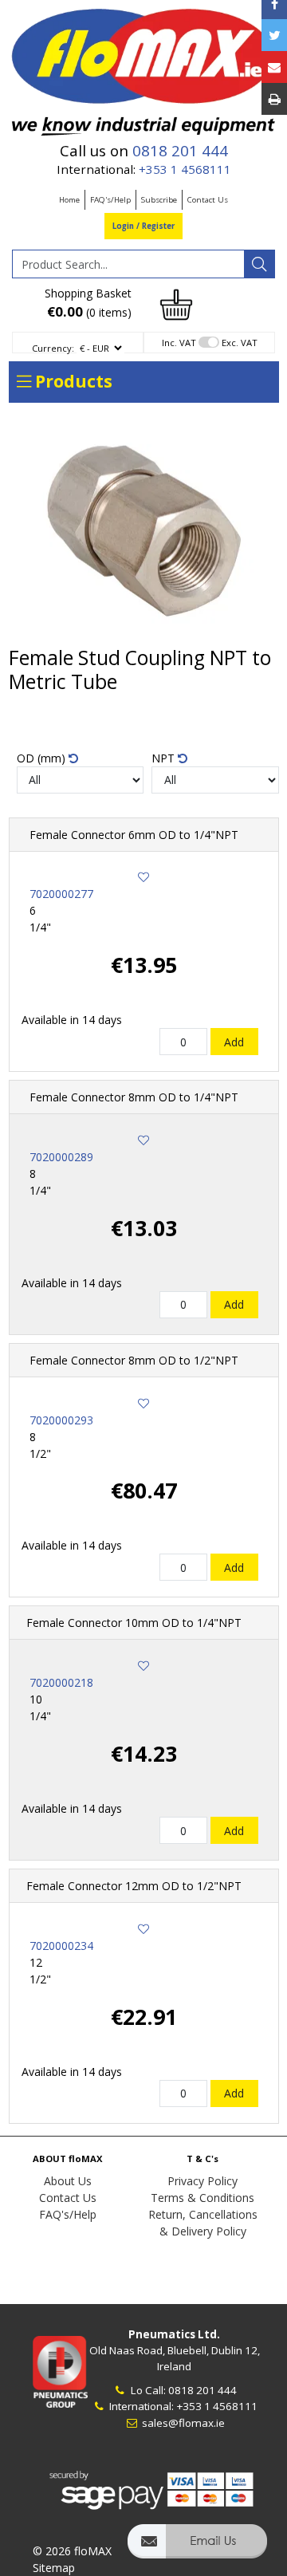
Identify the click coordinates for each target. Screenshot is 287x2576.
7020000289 (61, 1157)
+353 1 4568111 (185, 169)
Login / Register (143, 226)
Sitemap (54, 2568)
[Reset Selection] (73, 758)
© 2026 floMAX (72, 2551)
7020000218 (61, 1682)
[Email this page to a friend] (274, 67)
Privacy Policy (202, 2181)
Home (69, 200)
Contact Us (208, 200)
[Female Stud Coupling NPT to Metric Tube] (144, 530)
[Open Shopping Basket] (176, 303)
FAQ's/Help (110, 200)
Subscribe (159, 200)
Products (72, 381)
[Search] (259, 264)
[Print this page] (274, 99)
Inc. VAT (179, 343)
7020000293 (61, 1420)
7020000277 (61, 894)
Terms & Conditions (202, 2198)
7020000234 (61, 1946)
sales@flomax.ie (182, 2423)
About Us (68, 2181)
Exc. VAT (240, 343)
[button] (197, 2548)
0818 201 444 (180, 151)
